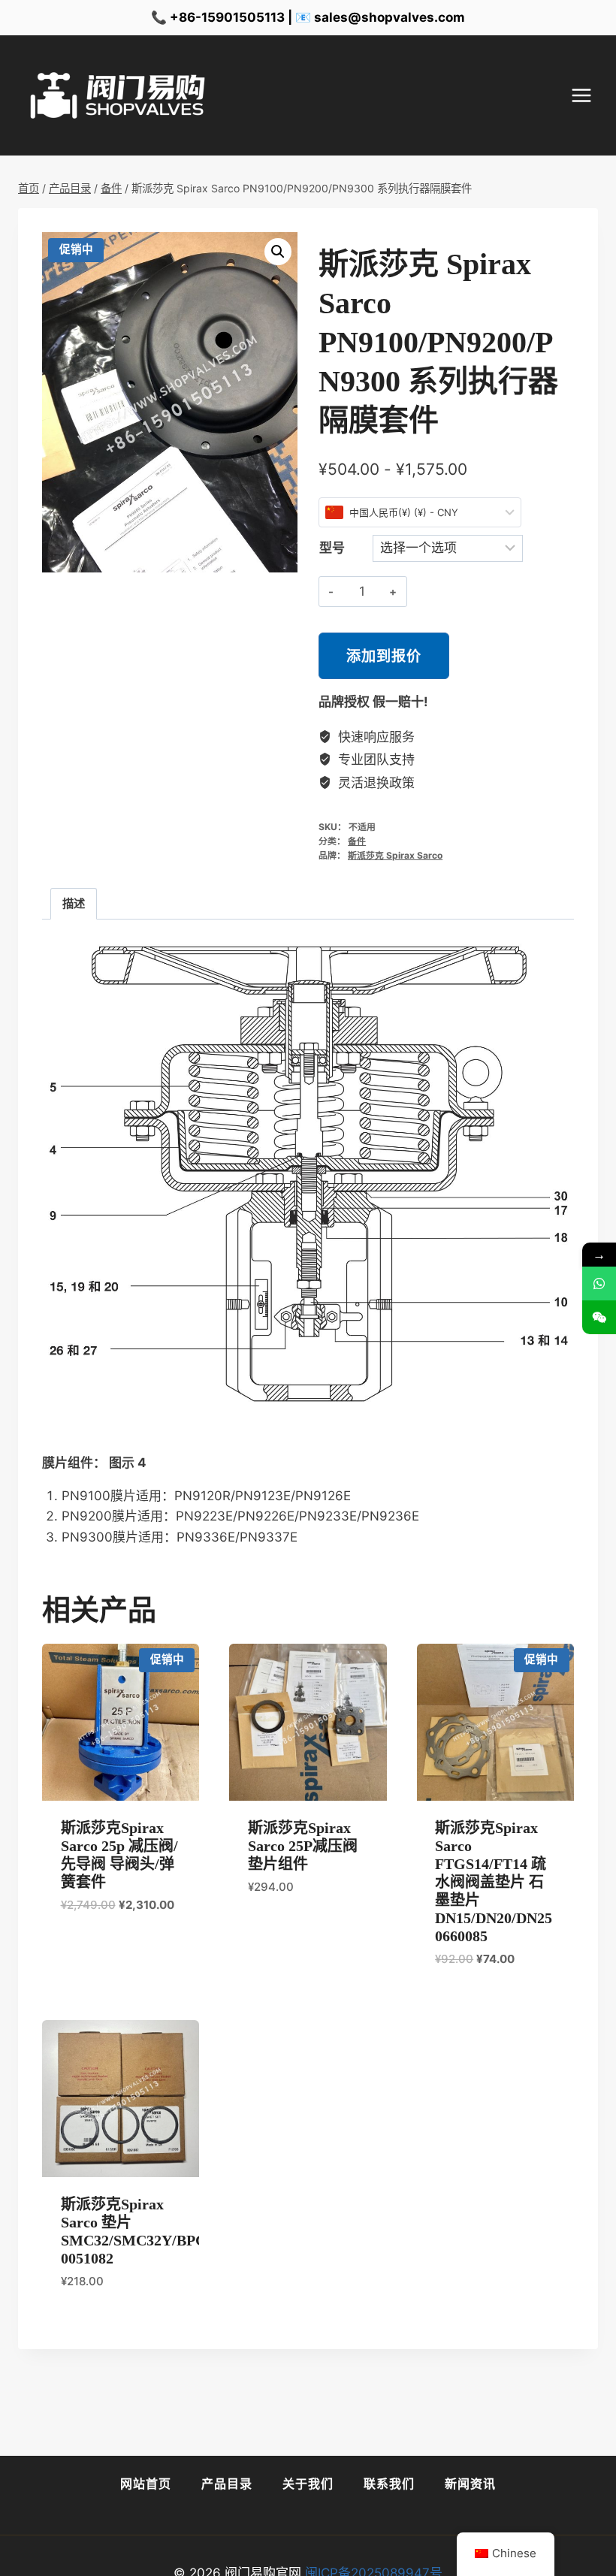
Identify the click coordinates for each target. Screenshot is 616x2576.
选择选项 (83, 1949)
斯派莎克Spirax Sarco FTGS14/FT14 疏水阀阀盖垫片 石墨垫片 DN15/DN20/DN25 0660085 (494, 1882)
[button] (278, 252)
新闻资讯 (470, 2484)
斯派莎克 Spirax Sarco (395, 855)
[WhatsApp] (599, 1283)
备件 (357, 841)
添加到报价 (384, 656)
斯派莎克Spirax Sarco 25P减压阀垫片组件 (303, 1846)
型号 (332, 548)
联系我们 (389, 2484)
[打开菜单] (589, 96)
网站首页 (146, 2484)
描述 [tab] (74, 903)
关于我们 (308, 2484)
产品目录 (227, 2484)
